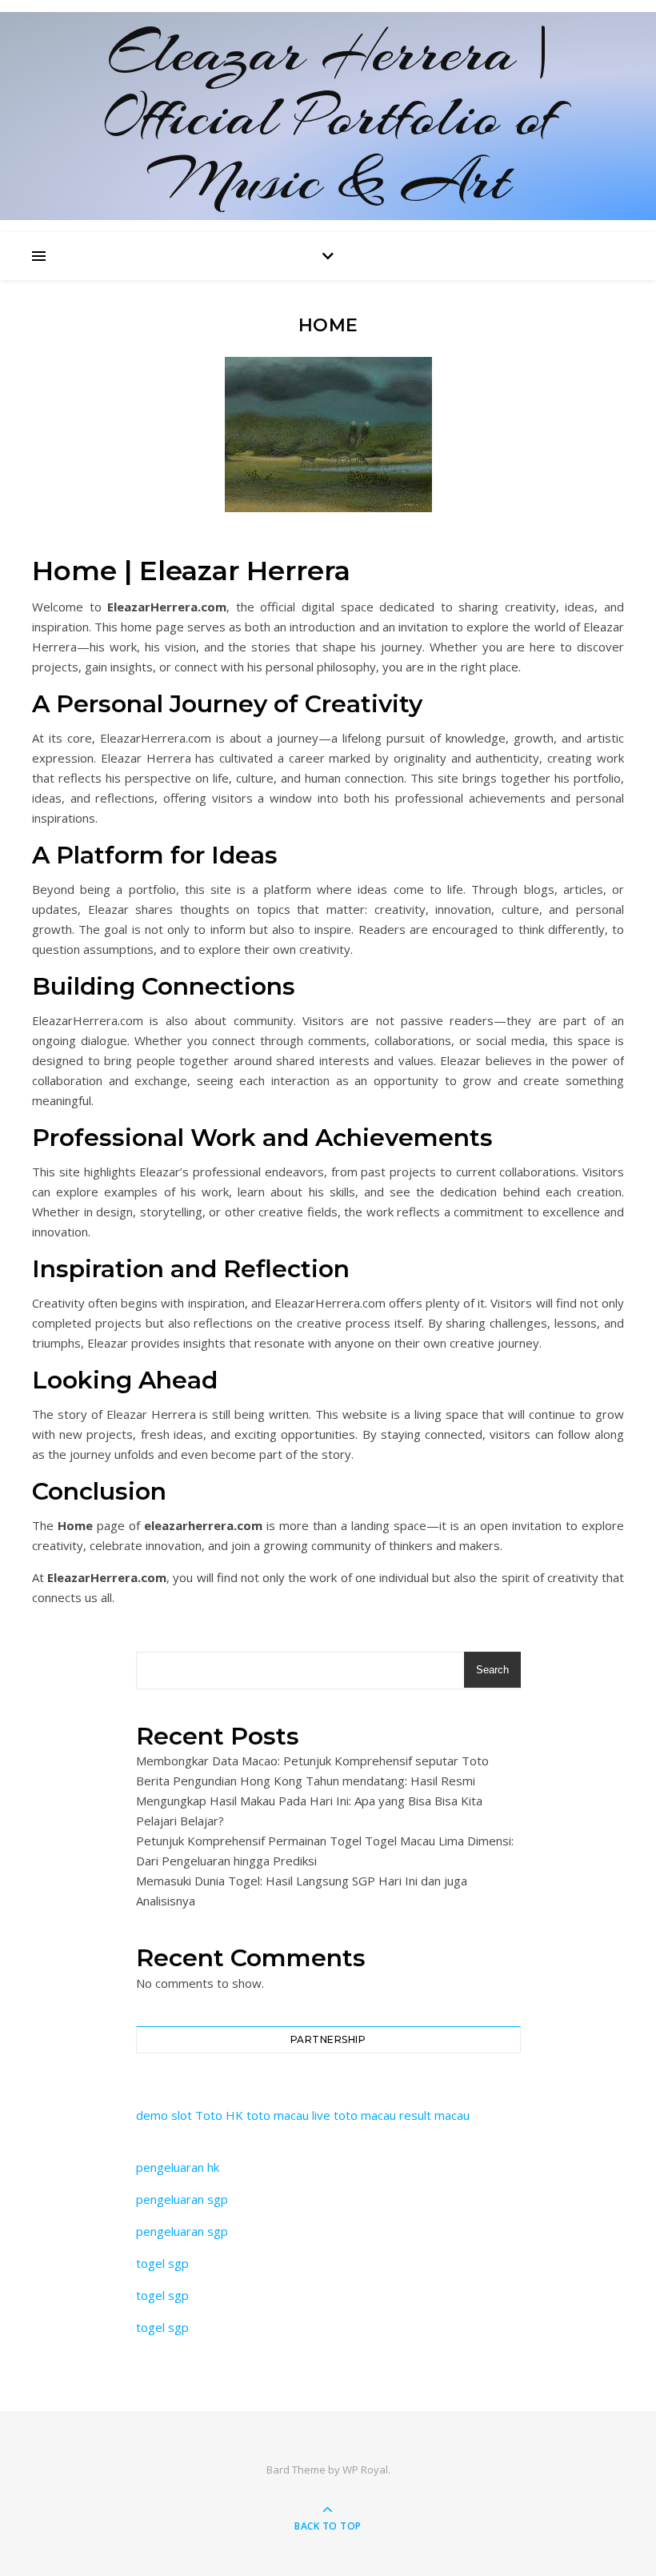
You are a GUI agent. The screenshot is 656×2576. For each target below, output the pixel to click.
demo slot (164, 2115)
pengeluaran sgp (182, 2199)
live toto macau (354, 2115)
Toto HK (219, 2115)
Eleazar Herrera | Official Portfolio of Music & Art (328, 116)
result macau (434, 2115)
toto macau (278, 2115)
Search (492, 1670)
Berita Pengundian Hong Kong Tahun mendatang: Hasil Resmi (306, 1781)
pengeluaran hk (178, 2167)
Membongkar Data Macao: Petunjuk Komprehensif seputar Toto (312, 1761)
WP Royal (365, 2470)
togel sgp (162, 2263)
